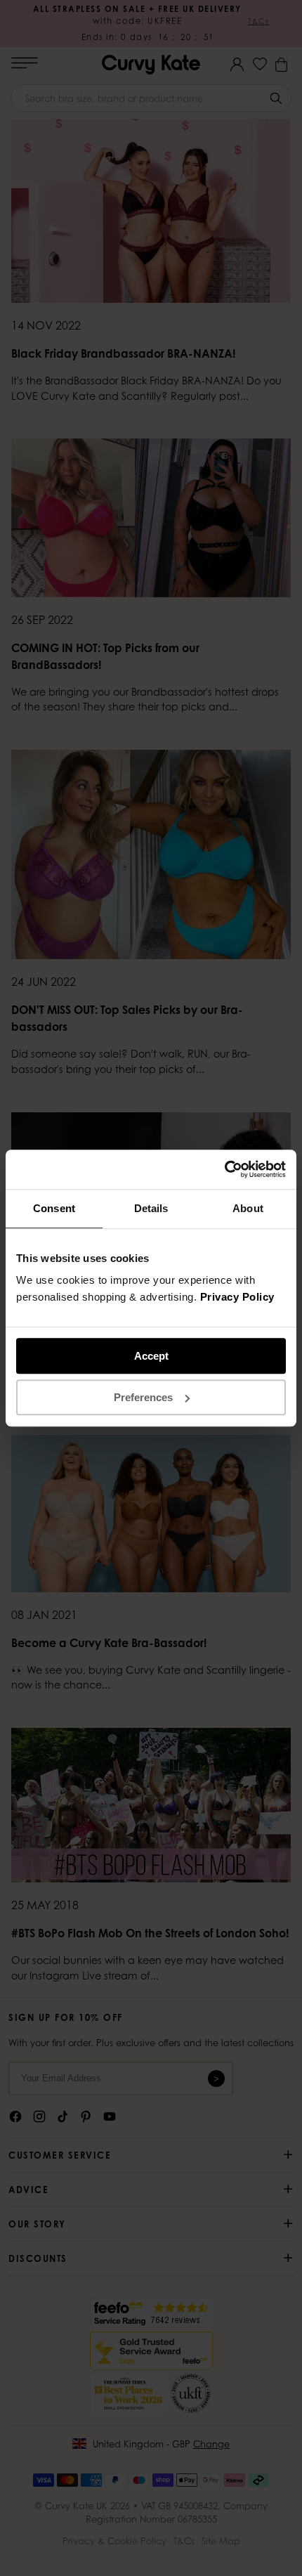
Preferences (143, 1397)
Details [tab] (151, 1208)
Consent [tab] (54, 1208)
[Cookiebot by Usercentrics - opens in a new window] (224, 1169)
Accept (151, 1356)
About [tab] (248, 1208)
